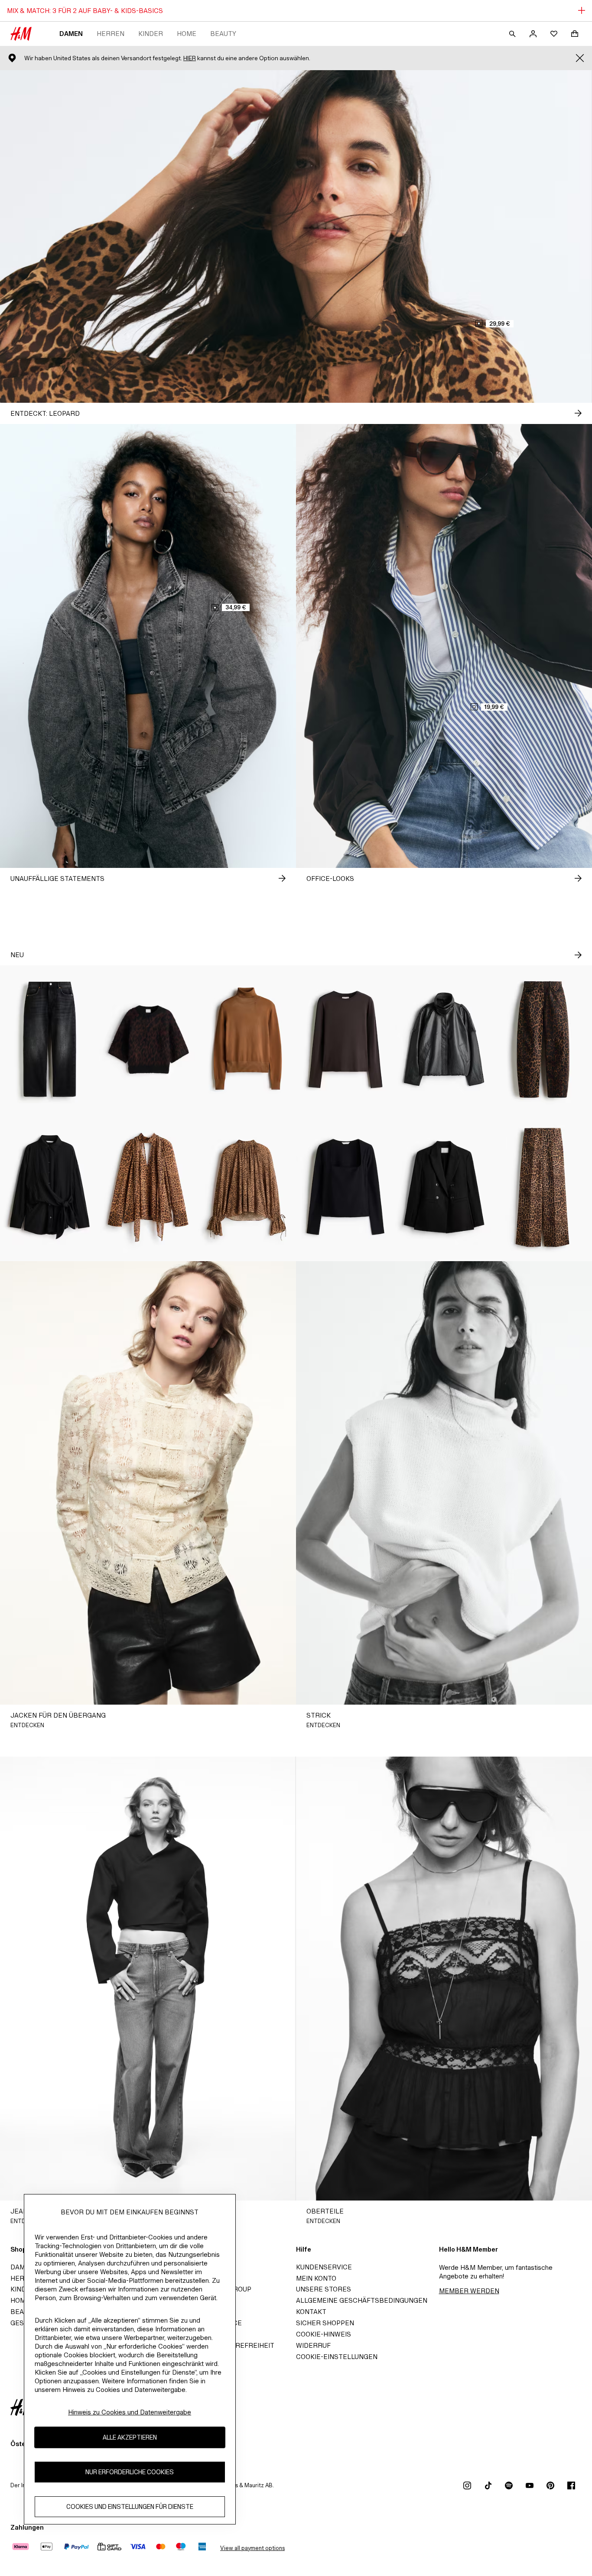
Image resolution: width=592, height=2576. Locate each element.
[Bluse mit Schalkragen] (148, 1187)
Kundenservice (324, 2267)
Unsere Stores (324, 2289)
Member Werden (469, 2291)
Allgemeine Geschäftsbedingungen (362, 2300)
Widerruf (313, 2345)
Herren (111, 34)
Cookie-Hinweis (324, 2334)
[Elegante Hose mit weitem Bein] (543, 1187)
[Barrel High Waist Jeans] (543, 1039)
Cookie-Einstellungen (337, 2357)
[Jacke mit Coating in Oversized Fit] (444, 1039)
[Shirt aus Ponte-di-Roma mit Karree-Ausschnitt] (345, 1187)
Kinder (151, 34)
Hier (190, 58)
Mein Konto (316, 2278)
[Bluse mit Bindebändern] (49, 1187)
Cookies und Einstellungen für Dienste (130, 2507)
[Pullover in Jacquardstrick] (148, 1039)
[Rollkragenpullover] (247, 1039)
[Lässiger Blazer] (444, 1187)
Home (187, 34)
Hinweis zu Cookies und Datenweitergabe (130, 2412)
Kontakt (311, 2312)
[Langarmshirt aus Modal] (345, 1039)
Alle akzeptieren (130, 2438)
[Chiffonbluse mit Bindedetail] (247, 1187)
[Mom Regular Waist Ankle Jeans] (49, 1039)
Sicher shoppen (325, 2323)
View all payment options (252, 2548)
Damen (71, 34)
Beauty (223, 34)
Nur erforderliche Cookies (130, 2472)
